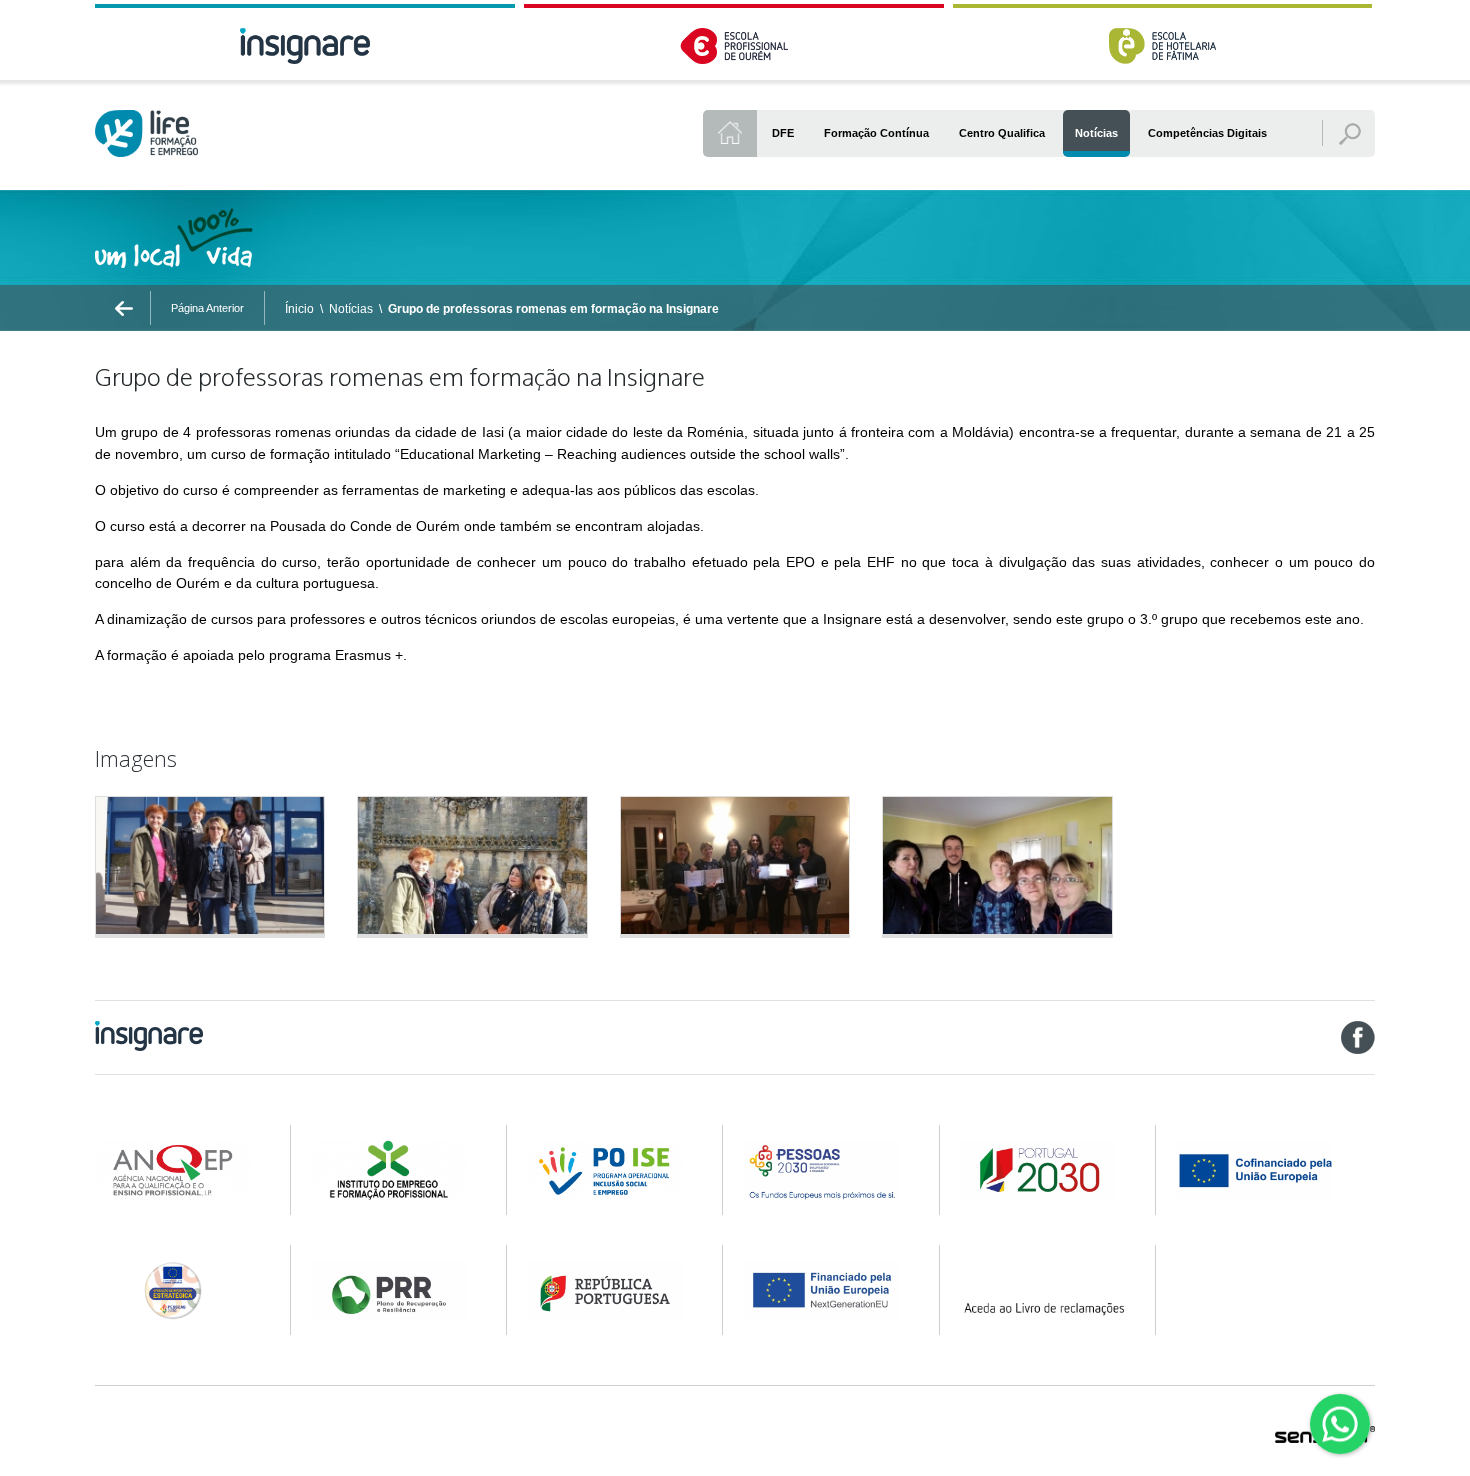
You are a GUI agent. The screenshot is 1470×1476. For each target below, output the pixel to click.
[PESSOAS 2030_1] (828, 1170)
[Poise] (612, 1170)
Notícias (351, 309)
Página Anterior (207, 308)
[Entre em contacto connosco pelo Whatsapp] (1340, 1424)
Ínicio (299, 309)
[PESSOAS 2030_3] (1274, 1170)
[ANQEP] (179, 1170)
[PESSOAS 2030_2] (1044, 1170)
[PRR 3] (828, 1290)
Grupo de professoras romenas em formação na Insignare (553, 309)
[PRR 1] (395, 1290)
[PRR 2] (612, 1290)
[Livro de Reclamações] (1044, 1290)
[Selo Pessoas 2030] (179, 1290)
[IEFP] (395, 1170)
